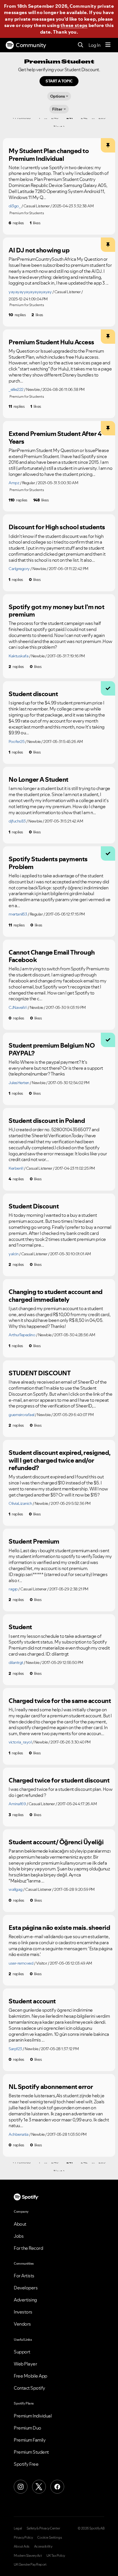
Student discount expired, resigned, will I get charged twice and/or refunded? (59, 1460)
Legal (18, 2528)
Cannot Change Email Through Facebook (52, 956)
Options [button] (58, 96)
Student (20, 1627)
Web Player (25, 2364)
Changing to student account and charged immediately (56, 1296)
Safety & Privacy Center (43, 2528)
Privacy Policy (23, 2538)
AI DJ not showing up (39, 250)
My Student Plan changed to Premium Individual (49, 155)
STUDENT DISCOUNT (40, 1373)
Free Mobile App (31, 2376)
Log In (94, 45)
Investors (23, 2312)
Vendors (22, 2324)
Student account (32, 2001)
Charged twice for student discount (59, 1780)
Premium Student (31, 2452)
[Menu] (108, 45)
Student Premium (34, 1541)
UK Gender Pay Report (30, 2565)
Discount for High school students (57, 527)
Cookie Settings (50, 2538)
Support (22, 2352)
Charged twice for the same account (60, 1701)
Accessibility (43, 2546)
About (20, 2224)
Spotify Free (26, 2464)
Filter (57, 109)
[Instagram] (21, 2487)
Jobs (19, 2236)
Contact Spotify (29, 2388)
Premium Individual (33, 2416)
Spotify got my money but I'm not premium (56, 611)
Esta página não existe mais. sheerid (59, 1928)
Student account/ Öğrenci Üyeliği (56, 1842)
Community (31, 45)
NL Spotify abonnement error (51, 2087)
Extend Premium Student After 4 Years (55, 438)
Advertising (25, 2300)
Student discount (33, 694)
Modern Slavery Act (28, 2556)
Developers (26, 2288)
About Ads (22, 2546)
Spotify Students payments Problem (48, 863)
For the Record (28, 2248)
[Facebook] (57, 2487)
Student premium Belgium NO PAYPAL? (52, 1049)
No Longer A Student (39, 779)
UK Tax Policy (56, 2556)
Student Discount (34, 1206)
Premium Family (30, 2440)
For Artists (24, 2276)
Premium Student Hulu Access (51, 342)
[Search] (81, 45)
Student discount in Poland (47, 1121)
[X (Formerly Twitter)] (39, 2487)
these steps (74, 25)
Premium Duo (27, 2428)
